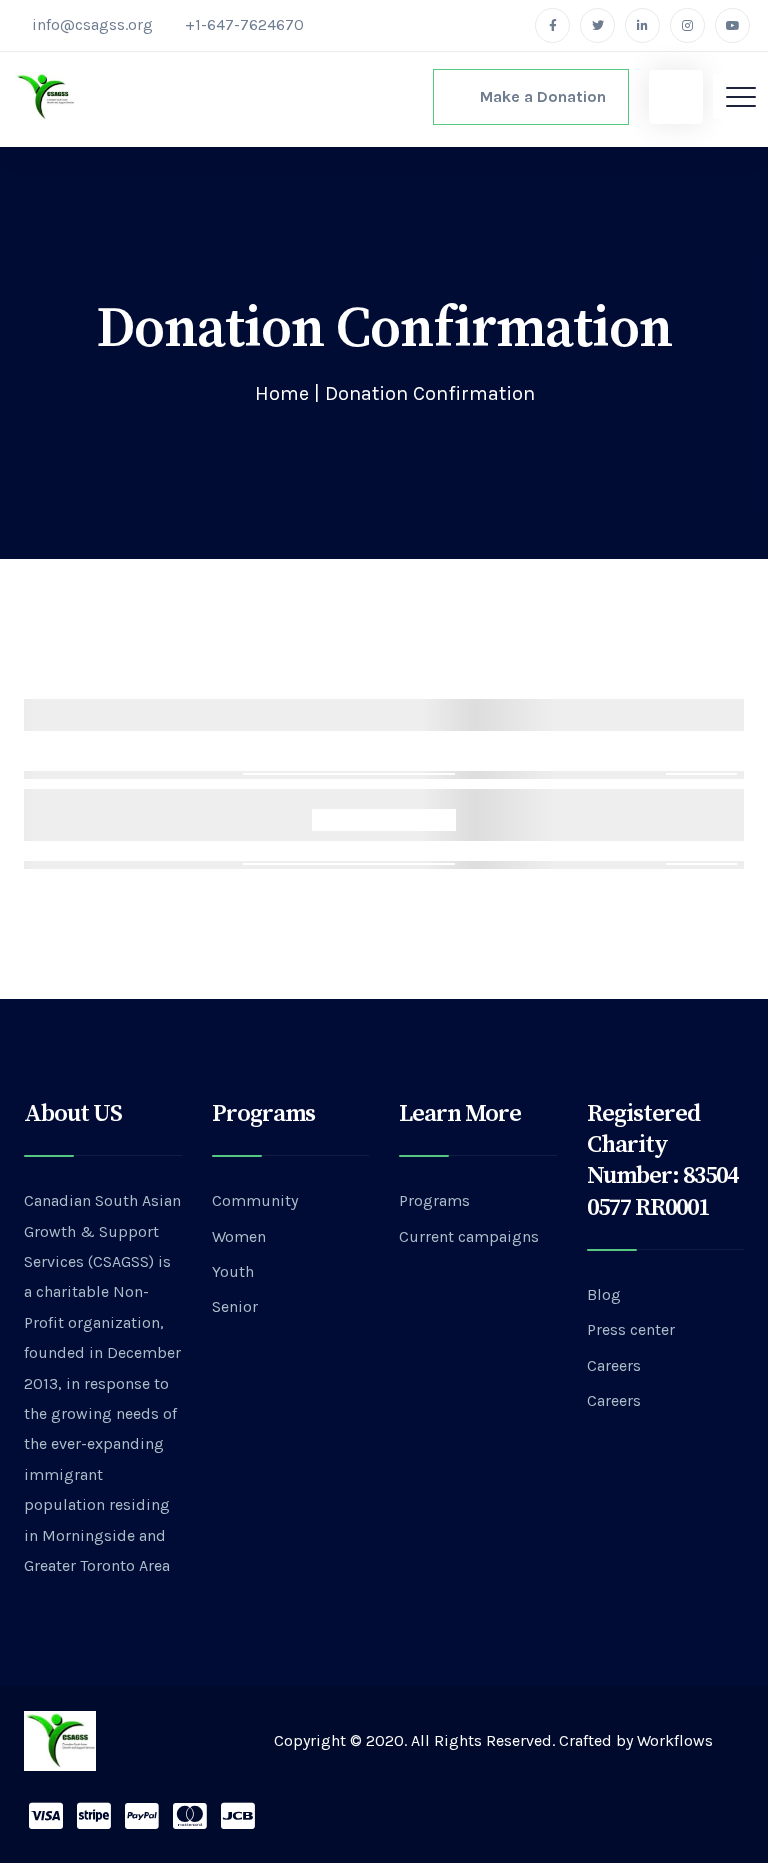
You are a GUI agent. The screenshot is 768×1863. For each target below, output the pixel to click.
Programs (434, 1200)
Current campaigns (469, 1236)
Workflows (675, 1740)
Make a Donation (537, 96)
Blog (604, 1294)
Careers (614, 1365)
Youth (233, 1271)
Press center (631, 1329)
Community (255, 1200)
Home (282, 393)
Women (239, 1236)
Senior (235, 1306)
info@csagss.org (92, 24)
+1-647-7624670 (244, 24)
